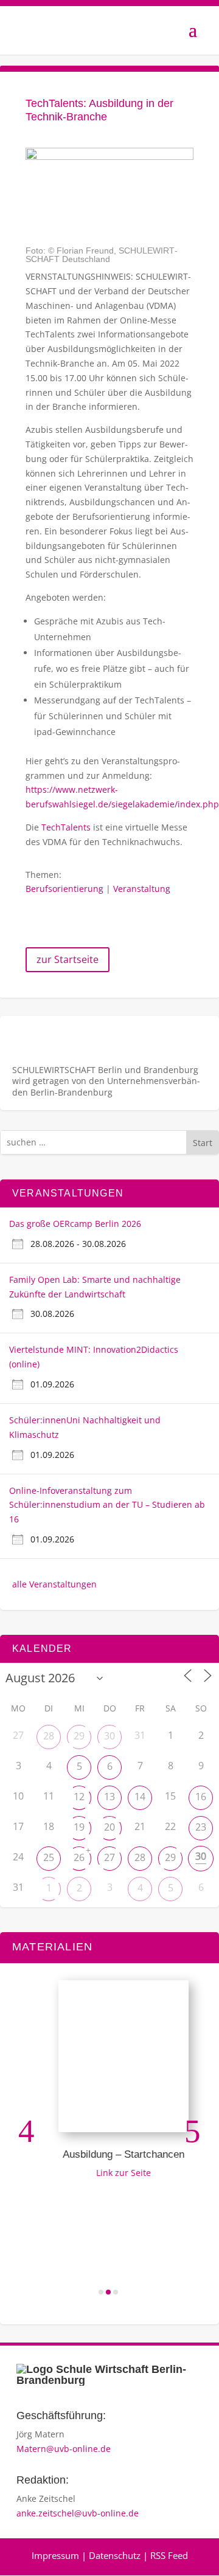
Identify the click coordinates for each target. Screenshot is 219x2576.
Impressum (55, 2555)
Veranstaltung (142, 889)
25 (49, 1857)
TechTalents (66, 827)
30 (109, 1736)
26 (79, 1857)
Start (203, 1143)
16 (201, 1797)
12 (79, 1797)
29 (79, 1736)
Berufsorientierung (64, 889)
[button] (26, 2131)
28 (49, 1736)
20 (109, 1827)
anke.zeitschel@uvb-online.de (78, 2513)
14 (140, 1797)
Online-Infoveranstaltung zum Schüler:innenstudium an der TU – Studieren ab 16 (107, 1505)
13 (109, 1797)
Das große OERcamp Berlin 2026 (75, 1224)
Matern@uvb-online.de (64, 2449)
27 (109, 1857)
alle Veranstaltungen (54, 1584)
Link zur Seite (117, 2173)
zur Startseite (68, 959)
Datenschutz (115, 2555)
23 (201, 1827)
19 (79, 1827)
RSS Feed (169, 2555)
